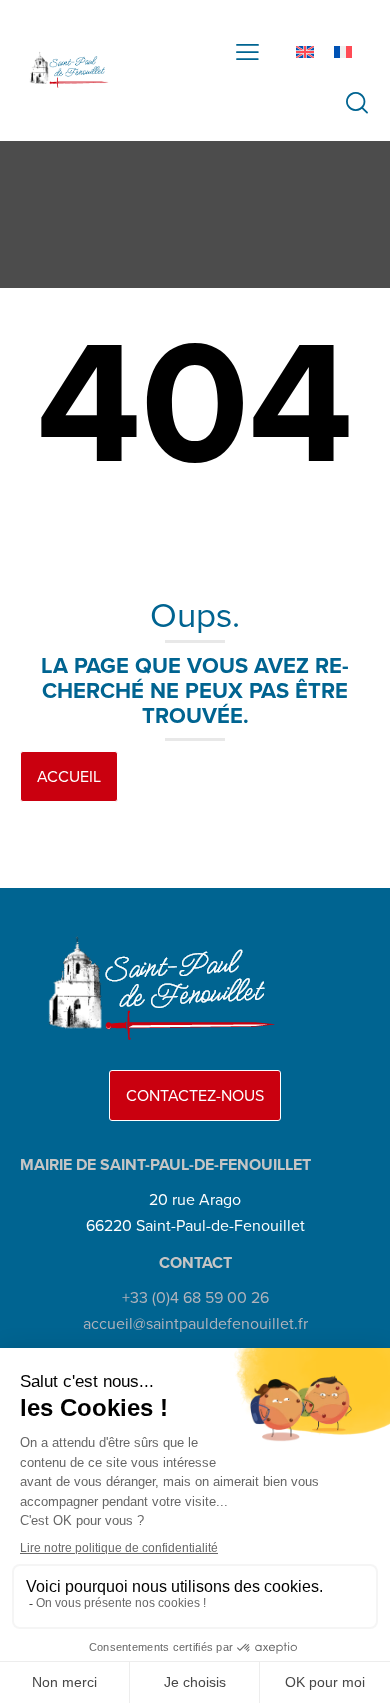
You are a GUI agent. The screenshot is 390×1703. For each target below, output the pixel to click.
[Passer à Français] (343, 51)
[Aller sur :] (64, 69)
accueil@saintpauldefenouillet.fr (195, 1323)
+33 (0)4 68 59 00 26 (195, 1297)
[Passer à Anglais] (305, 51)
